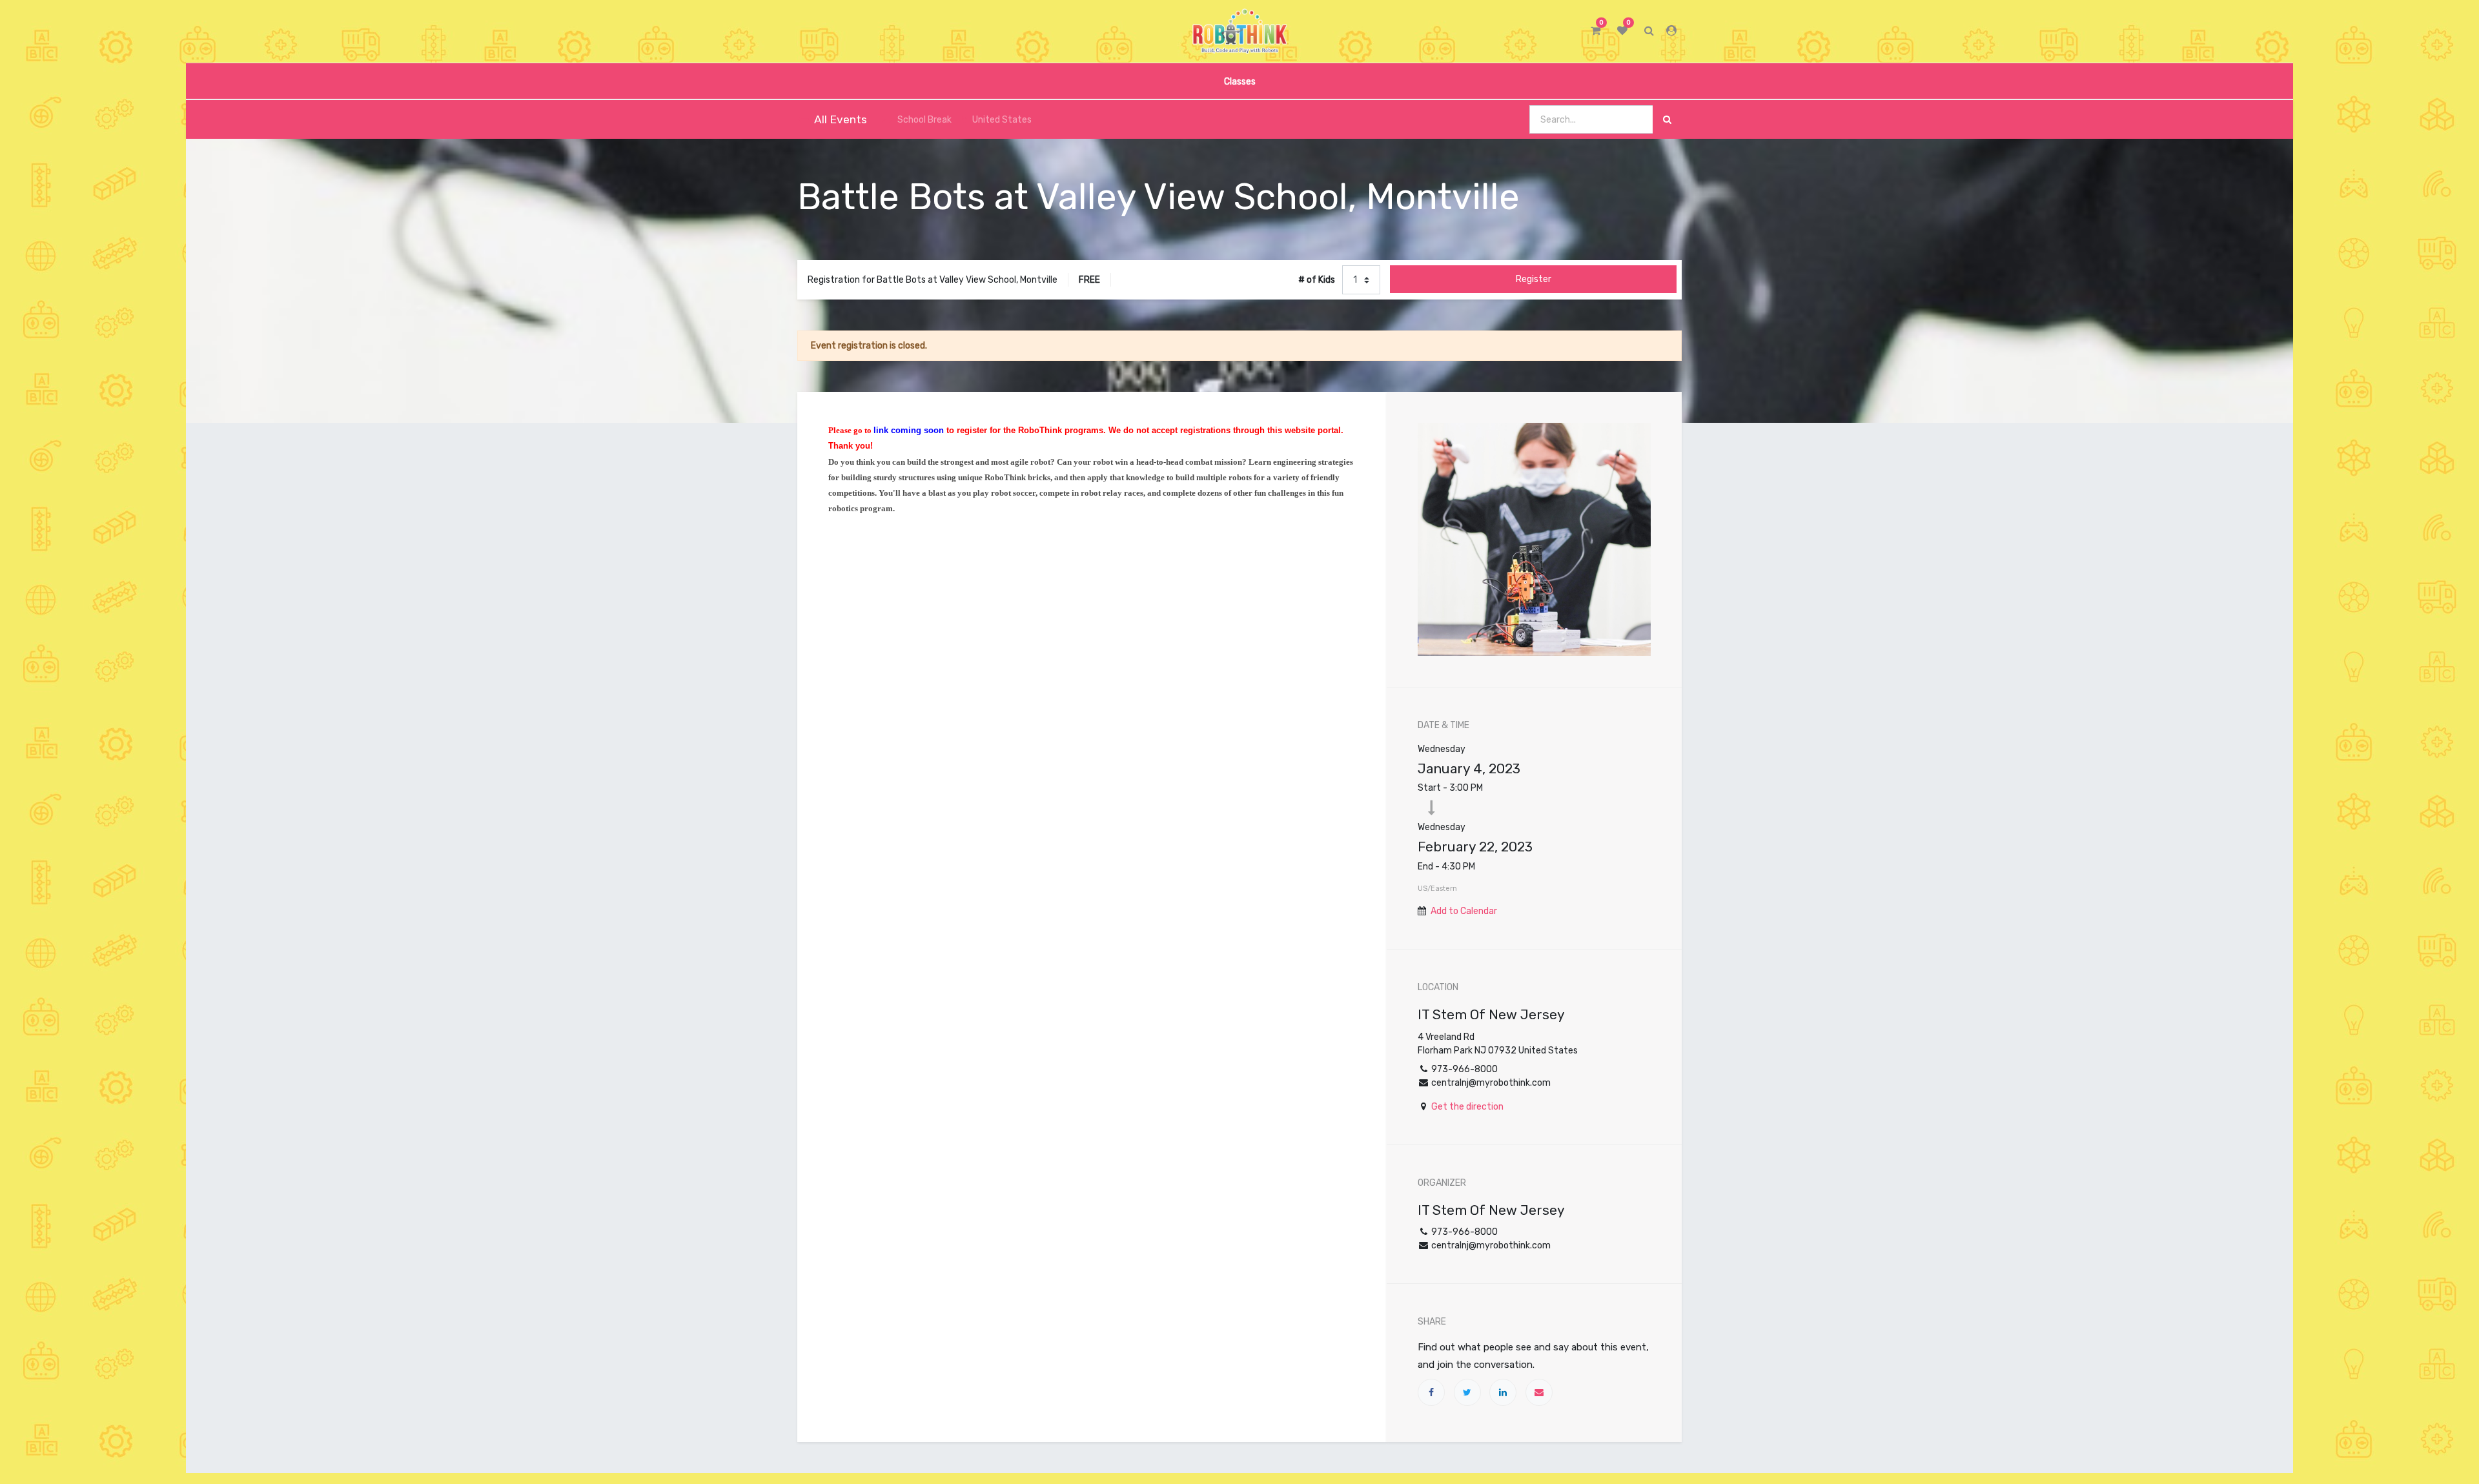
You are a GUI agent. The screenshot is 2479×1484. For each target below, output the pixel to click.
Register (1534, 279)
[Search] (1667, 120)
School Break (924, 120)
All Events (841, 119)
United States (1002, 120)
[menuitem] (1239, 81)
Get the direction (1467, 1107)
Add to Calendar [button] (1464, 911)
